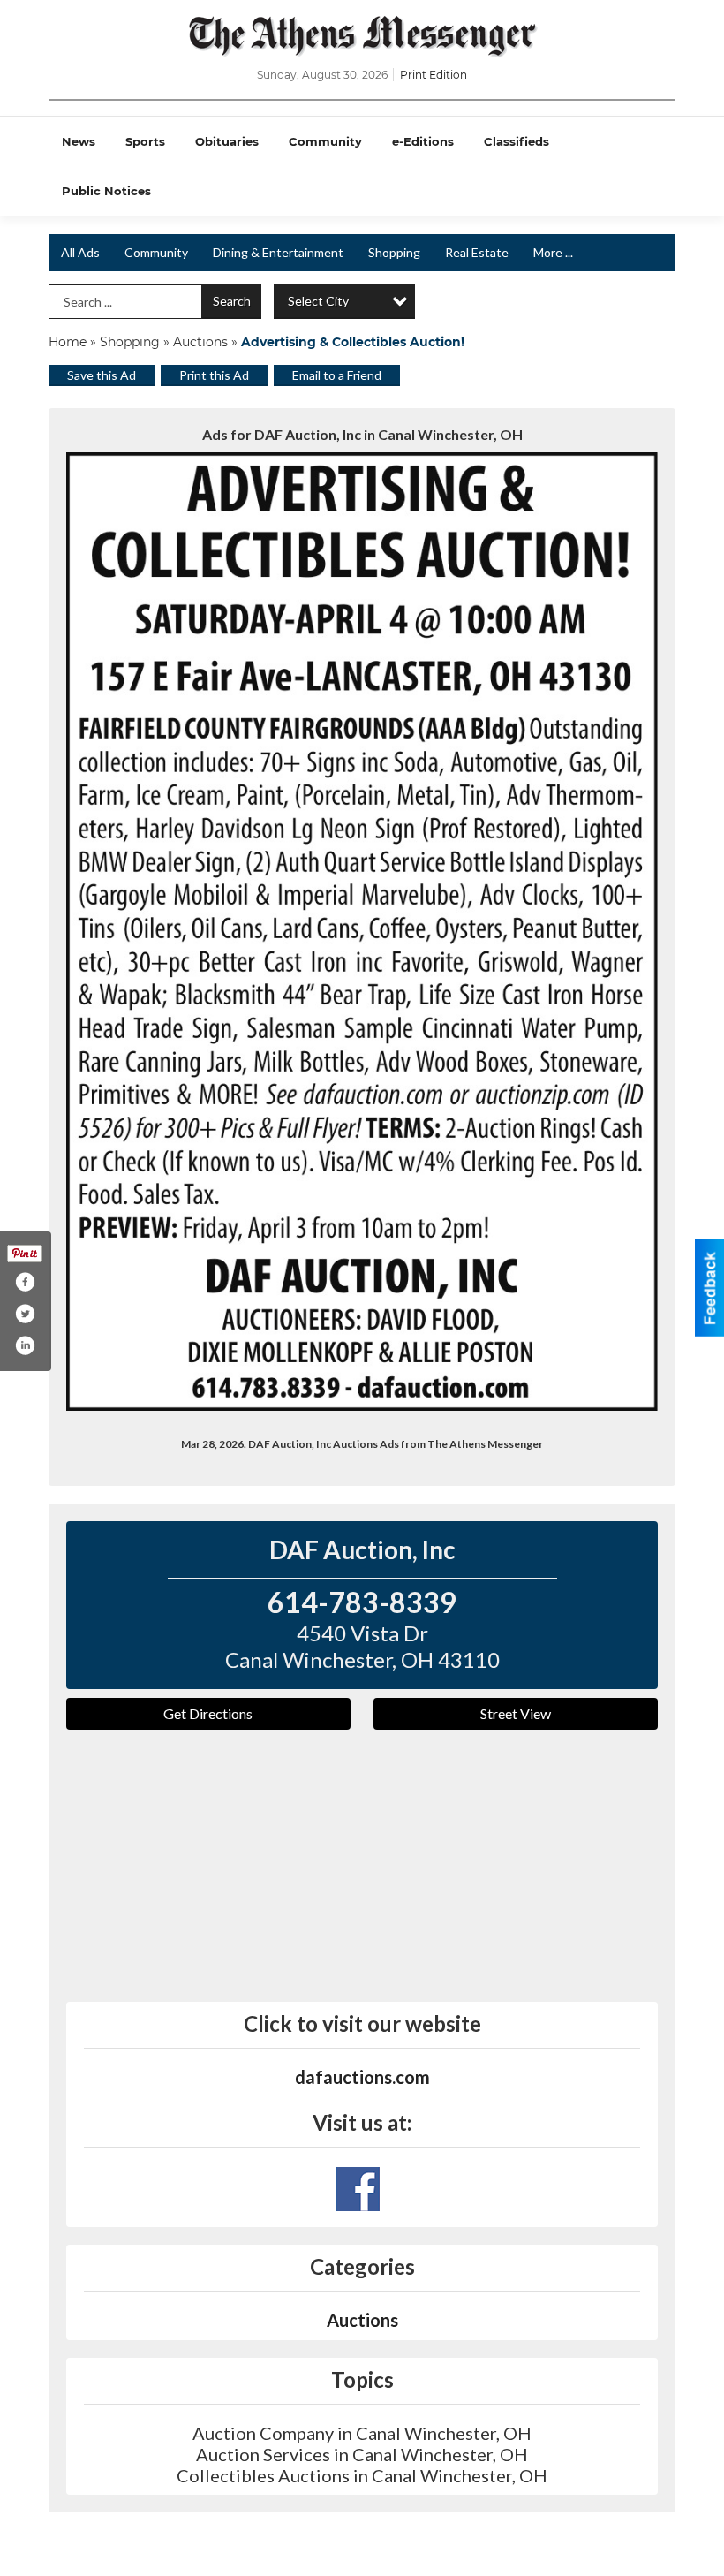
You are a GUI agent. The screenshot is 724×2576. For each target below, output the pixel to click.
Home (68, 342)
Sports (145, 141)
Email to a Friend (337, 375)
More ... (553, 252)
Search (232, 301)
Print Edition (434, 75)
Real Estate (477, 252)
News (79, 141)
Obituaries (227, 141)
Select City (318, 301)
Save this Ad (102, 375)
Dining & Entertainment (278, 252)
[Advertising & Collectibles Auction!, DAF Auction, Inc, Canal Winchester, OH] (362, 932)
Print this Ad (214, 375)
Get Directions (208, 1713)
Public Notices (106, 191)
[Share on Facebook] (25, 1282)
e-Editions (423, 141)
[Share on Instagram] (25, 1345)
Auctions (200, 342)
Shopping (394, 252)
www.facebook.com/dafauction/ (358, 2189)
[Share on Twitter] (25, 1314)
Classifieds (517, 141)
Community (325, 141)
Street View (516, 1713)
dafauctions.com (362, 2077)
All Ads (80, 252)
